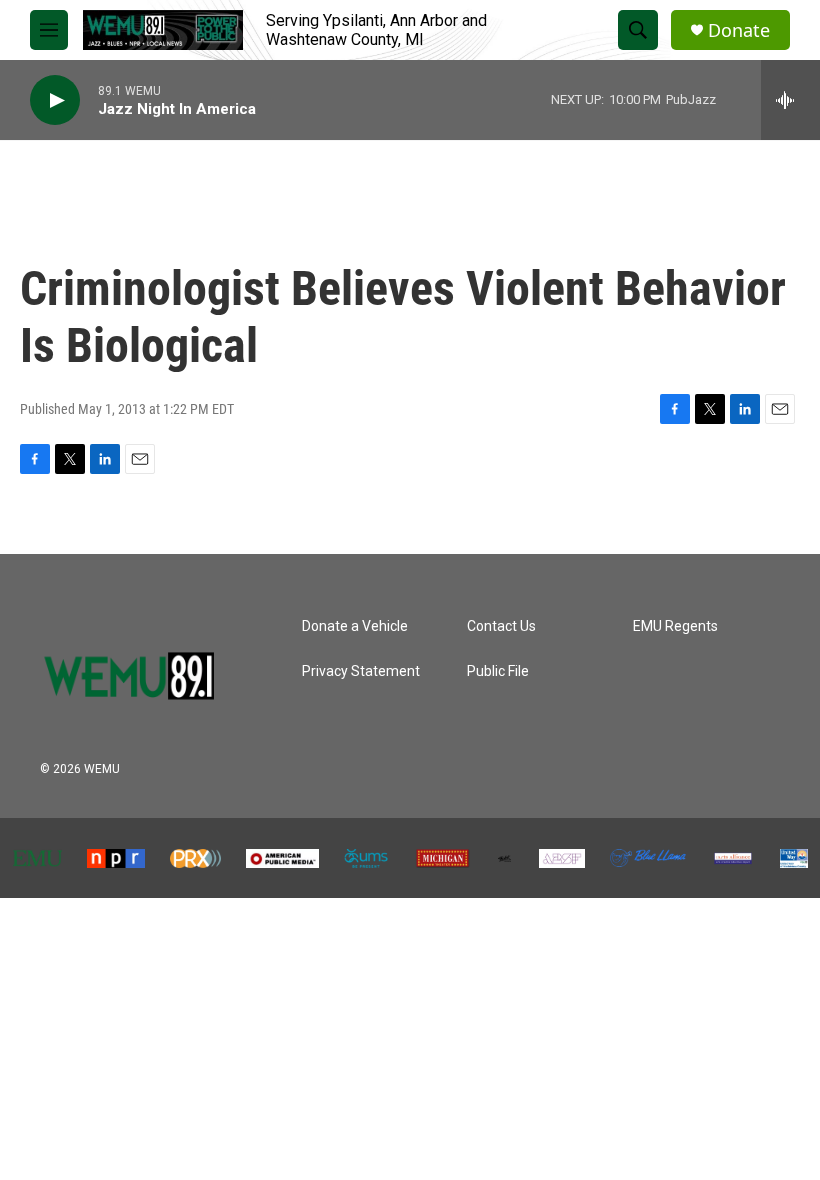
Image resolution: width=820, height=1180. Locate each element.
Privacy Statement (361, 671)
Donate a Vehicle (355, 626)
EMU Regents (675, 626)
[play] (55, 100)
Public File (498, 671)
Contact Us (501, 626)
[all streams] (790, 100)
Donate (739, 30)
